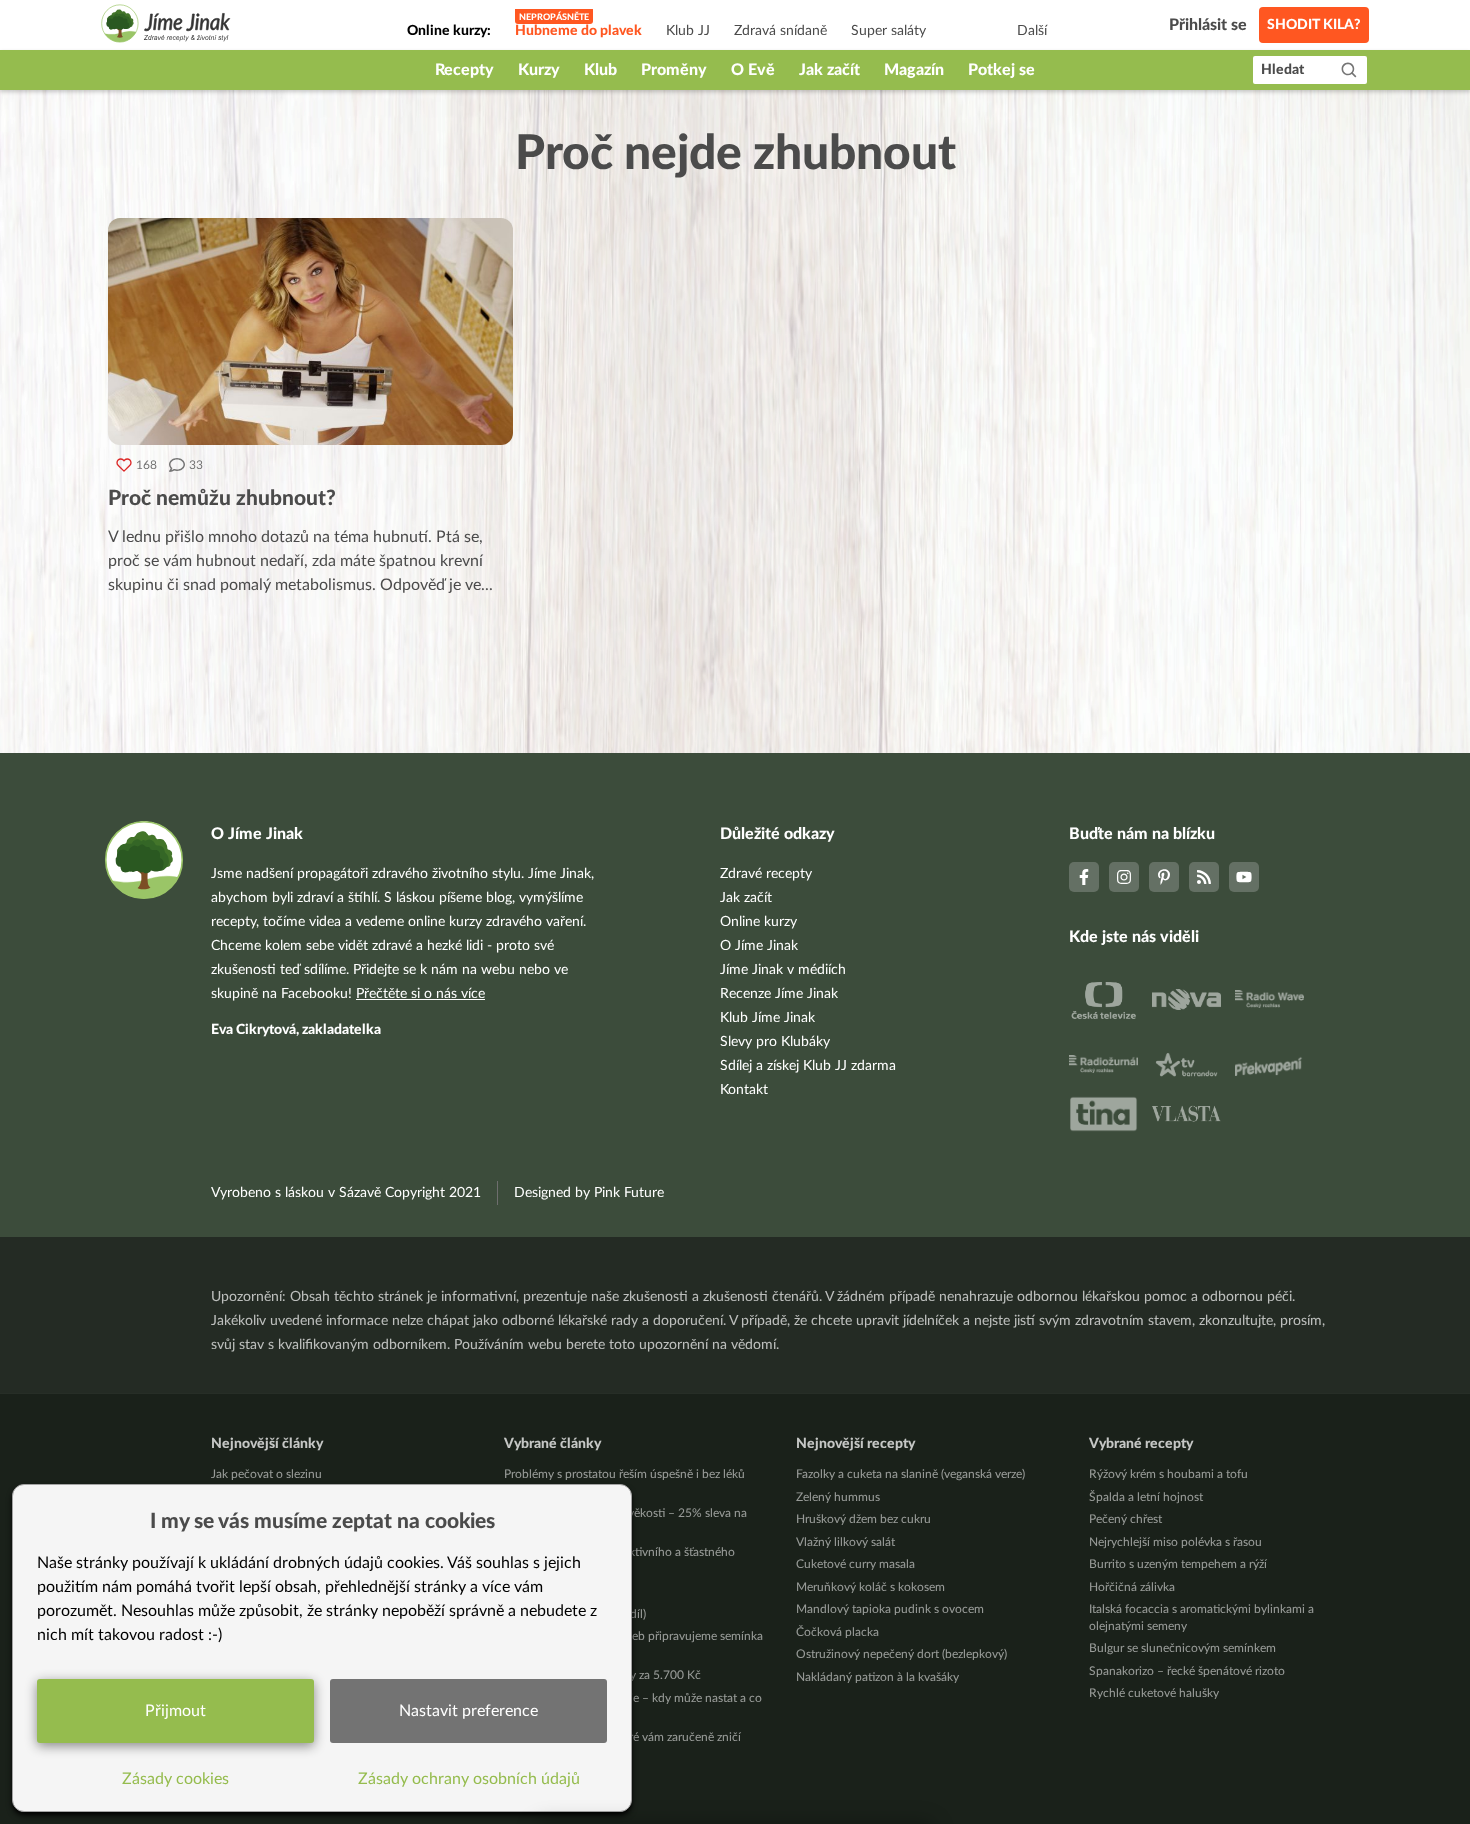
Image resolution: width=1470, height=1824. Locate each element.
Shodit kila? (1314, 25)
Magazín (914, 70)
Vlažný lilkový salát (845, 1542)
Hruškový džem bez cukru (863, 1519)
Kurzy (539, 70)
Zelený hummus (838, 1497)
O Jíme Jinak (759, 946)
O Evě (753, 70)
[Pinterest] (1164, 877)
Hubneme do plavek (578, 31)
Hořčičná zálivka (1132, 1587)
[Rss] (1204, 877)
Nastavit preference (468, 1711)
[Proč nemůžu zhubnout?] (310, 331)
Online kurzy (758, 922)
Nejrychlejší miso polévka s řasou (1175, 1542)
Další (1032, 31)
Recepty (464, 70)
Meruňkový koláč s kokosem (870, 1587)
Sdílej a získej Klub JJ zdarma (808, 1066)
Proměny (674, 70)
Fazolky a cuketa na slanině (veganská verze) (910, 1474)
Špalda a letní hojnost (1146, 1497)
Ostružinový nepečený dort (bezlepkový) (901, 1654)
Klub (600, 70)
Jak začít (829, 70)
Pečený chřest (1125, 1519)
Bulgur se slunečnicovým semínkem (1182, 1648)
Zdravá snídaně (780, 31)
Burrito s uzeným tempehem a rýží (1178, 1564)
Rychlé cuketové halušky (1154, 1693)
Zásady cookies (175, 1779)
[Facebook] (1084, 877)
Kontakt (744, 1090)
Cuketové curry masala (855, 1564)
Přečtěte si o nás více (420, 994)
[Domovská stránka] (166, 26)
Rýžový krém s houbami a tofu (1168, 1474)
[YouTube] (1244, 877)
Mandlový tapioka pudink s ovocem (890, 1609)
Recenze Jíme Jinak (779, 994)
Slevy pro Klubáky (775, 1042)
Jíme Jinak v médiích (783, 970)
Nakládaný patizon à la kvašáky (877, 1677)
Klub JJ (688, 31)
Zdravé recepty (766, 874)
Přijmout (175, 1711)
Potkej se (1001, 70)
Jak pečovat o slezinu (266, 1474)
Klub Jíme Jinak (767, 1018)
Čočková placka (837, 1632)
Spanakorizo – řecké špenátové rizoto (1187, 1671)
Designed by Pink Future (589, 1193)
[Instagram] (1124, 877)
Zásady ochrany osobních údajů (469, 1779)
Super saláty (888, 31)
